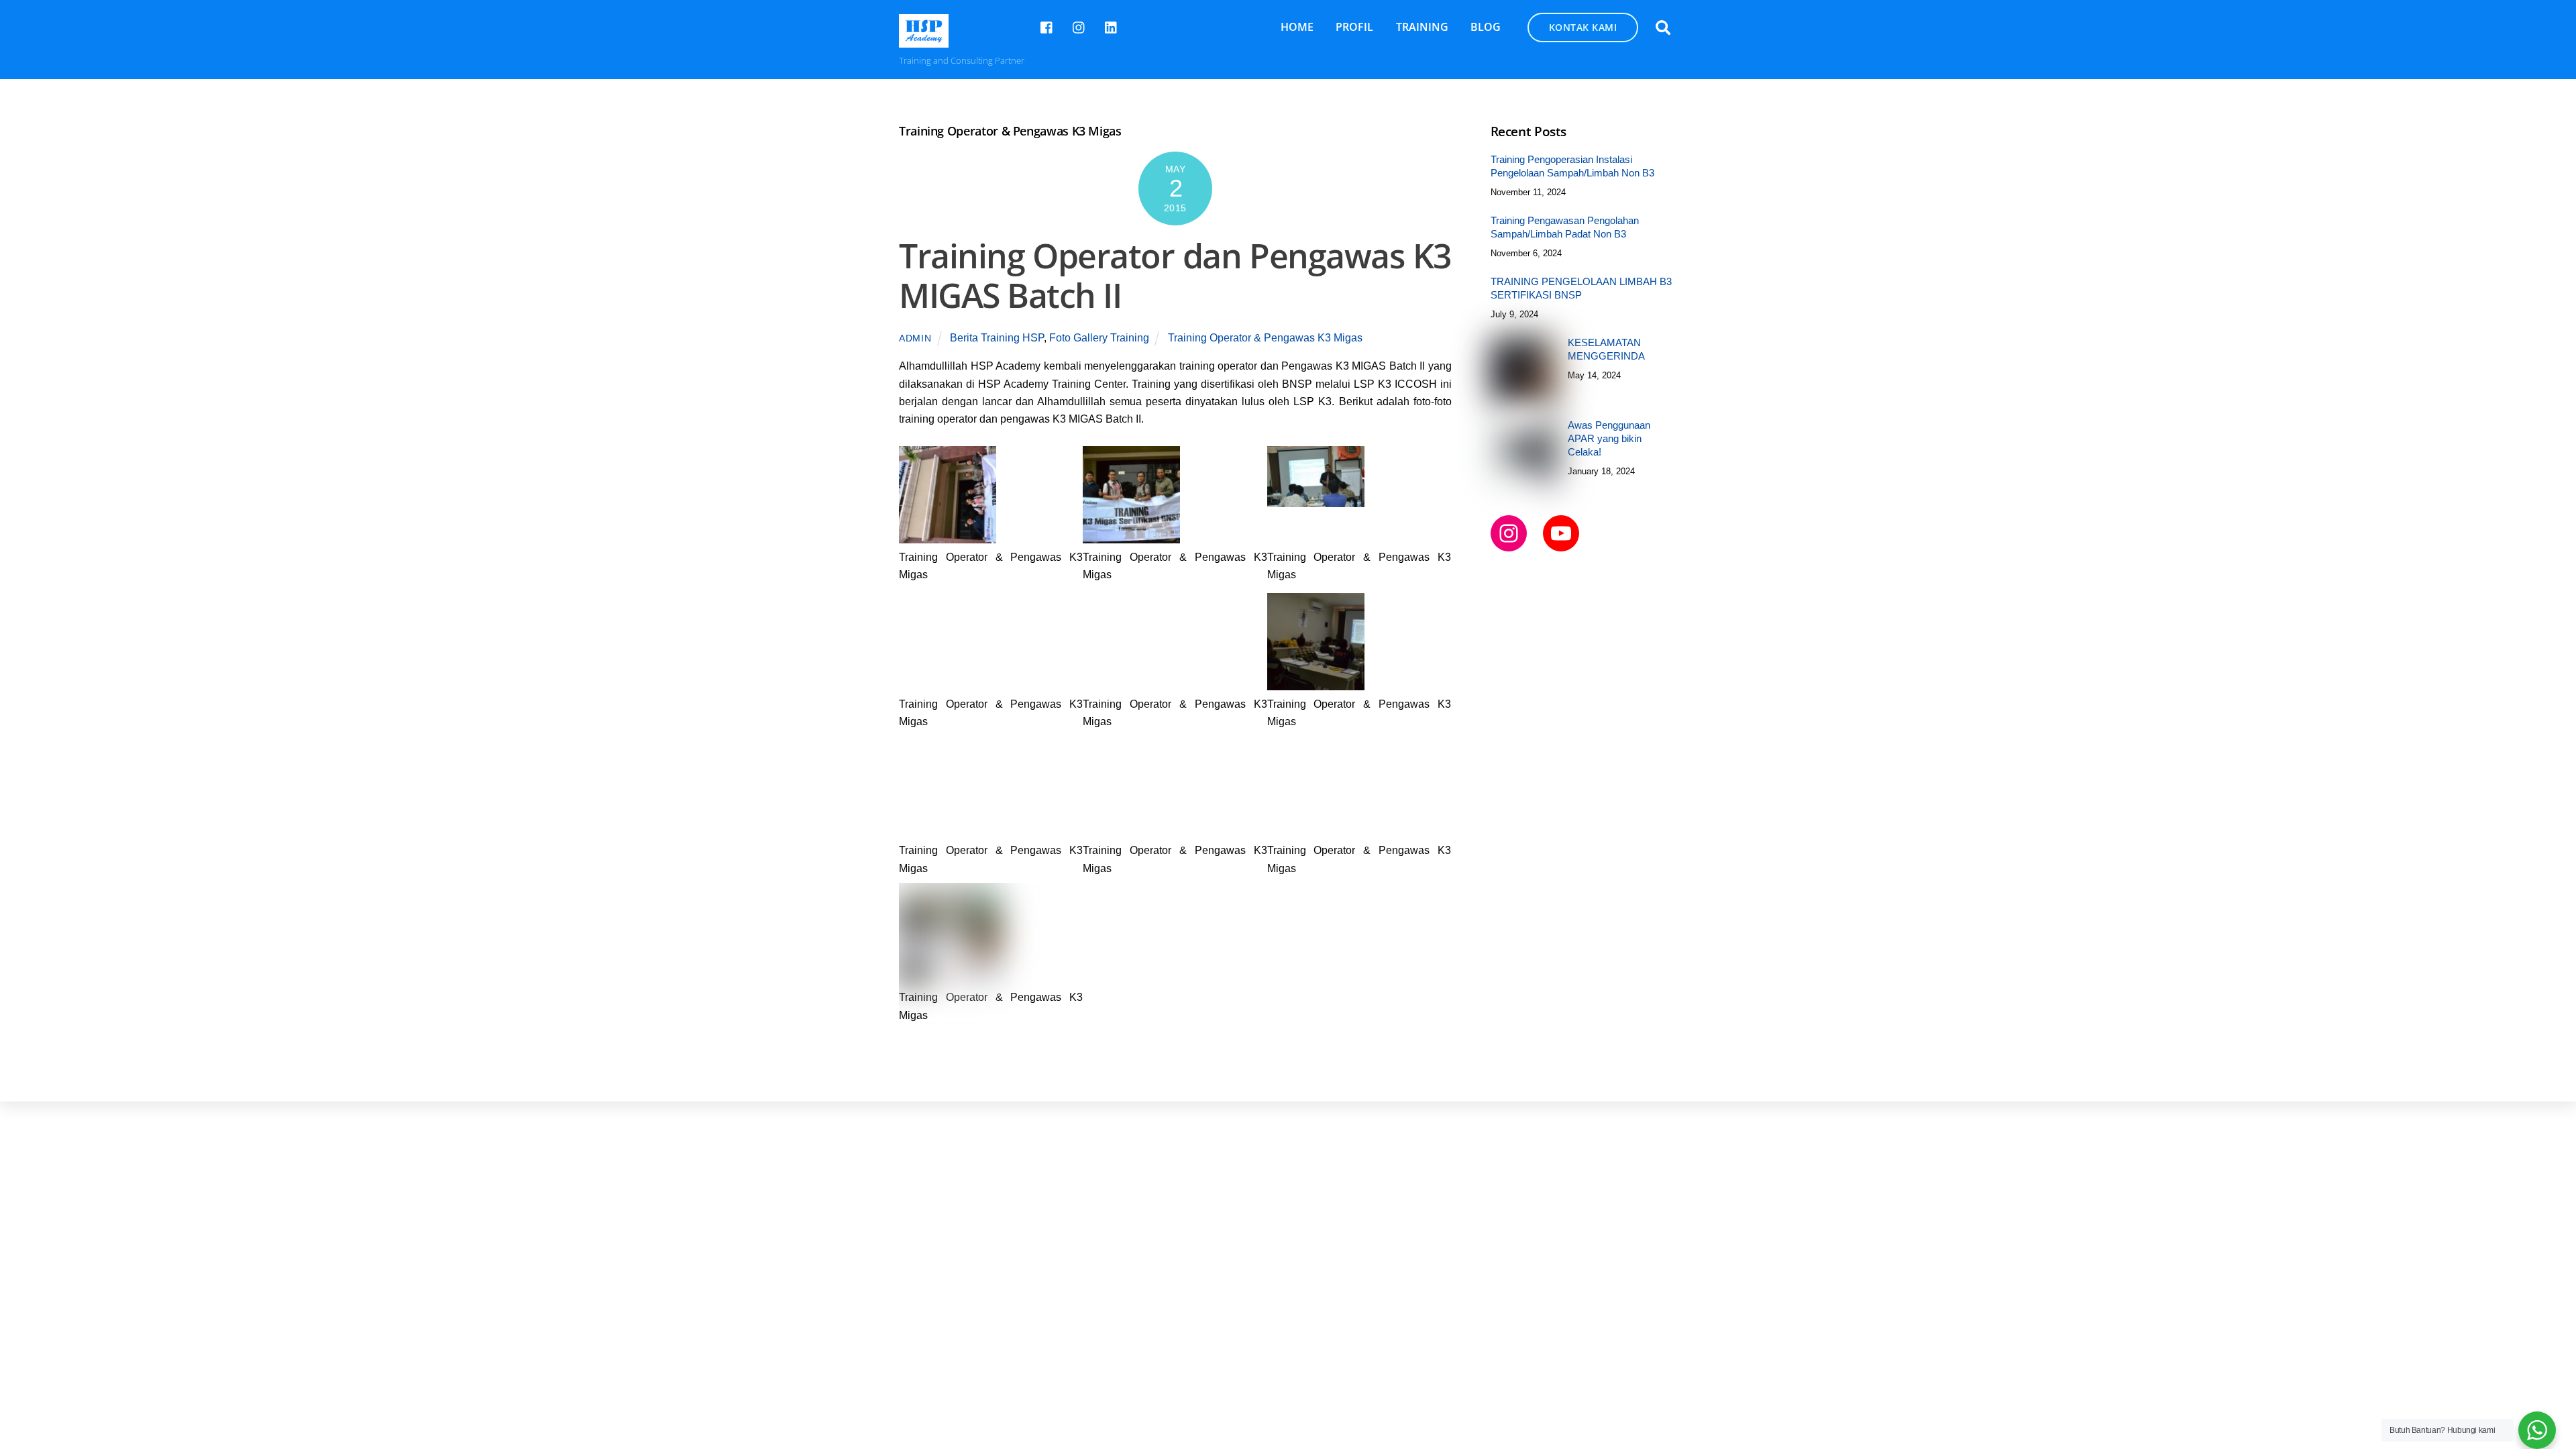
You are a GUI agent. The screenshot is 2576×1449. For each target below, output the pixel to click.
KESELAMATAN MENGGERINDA (1606, 349)
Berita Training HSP (997, 338)
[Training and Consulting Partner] (924, 41)
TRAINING (1422, 27)
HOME (1297, 27)
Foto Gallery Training (1099, 338)
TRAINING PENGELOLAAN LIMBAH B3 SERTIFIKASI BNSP (1581, 288)
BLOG (1486, 27)
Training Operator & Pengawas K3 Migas (1265, 338)
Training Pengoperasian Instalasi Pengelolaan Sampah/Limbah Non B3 (1572, 166)
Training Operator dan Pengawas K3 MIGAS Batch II (1175, 276)
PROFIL (1354, 27)
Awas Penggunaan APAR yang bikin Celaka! (1609, 438)
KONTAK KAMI (1583, 27)
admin (915, 338)
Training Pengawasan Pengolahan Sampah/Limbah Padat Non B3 (1565, 227)
